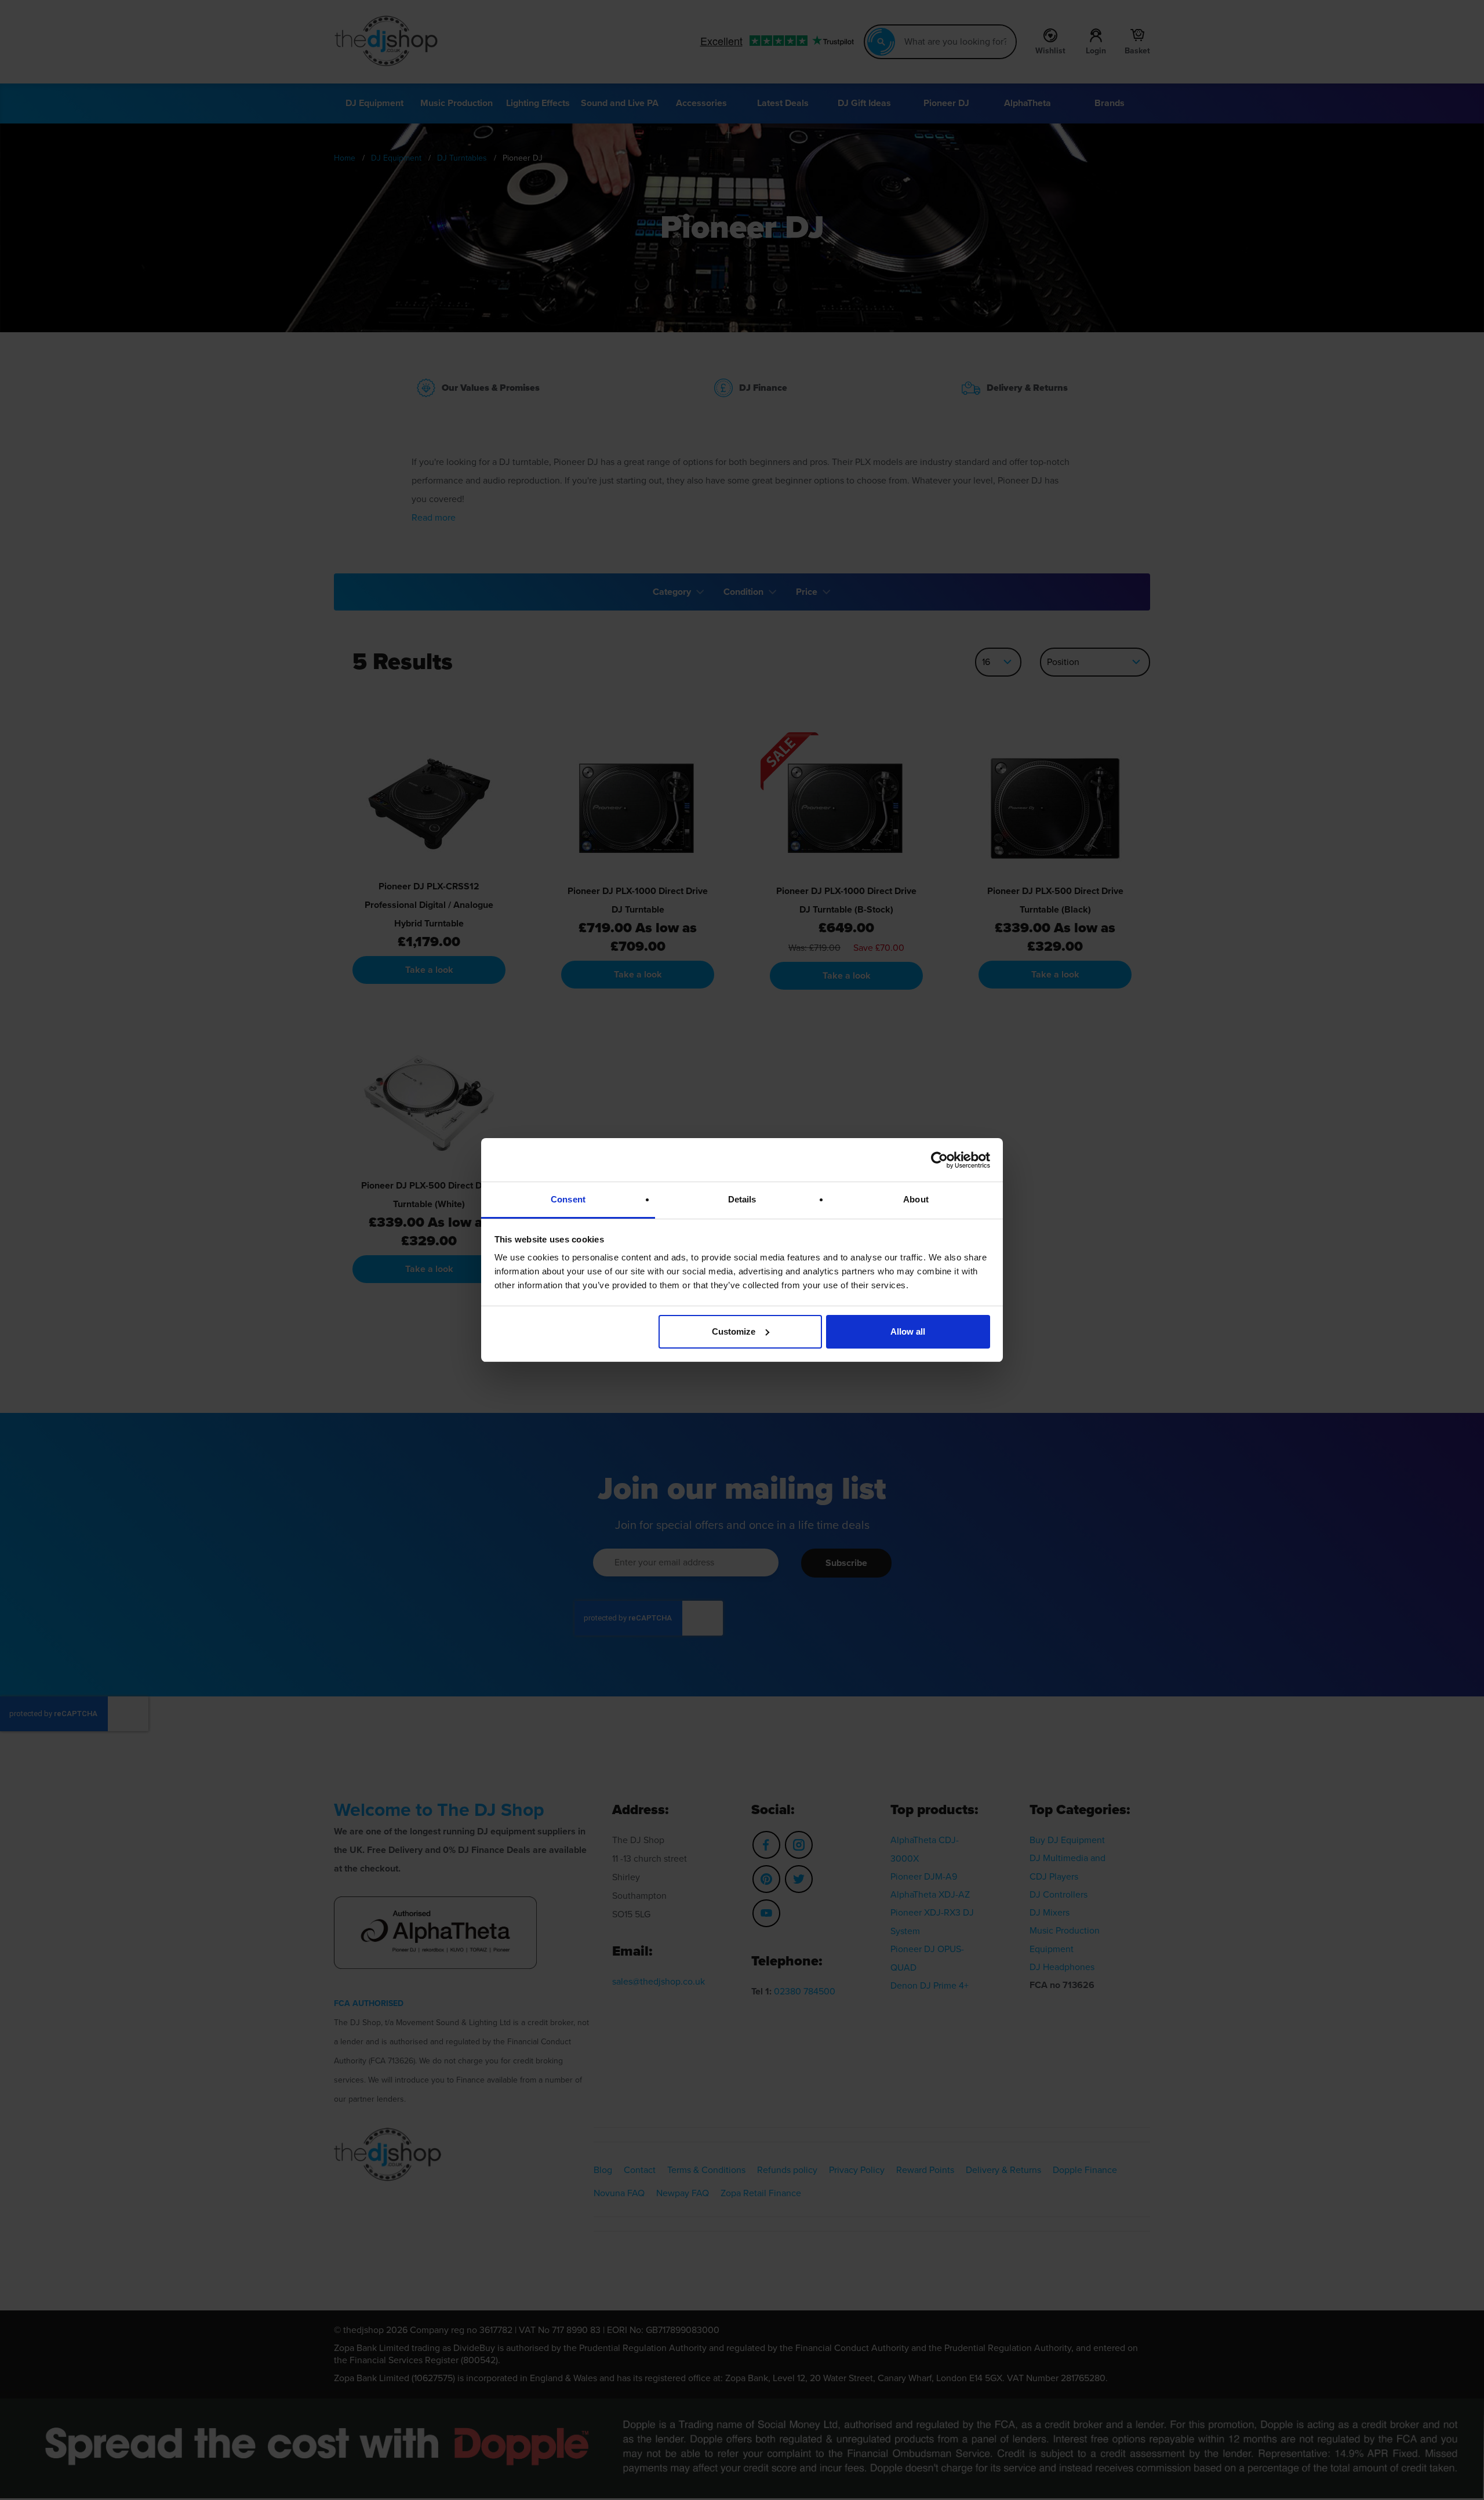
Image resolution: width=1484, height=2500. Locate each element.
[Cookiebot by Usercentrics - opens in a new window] (939, 1160)
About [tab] (916, 1199)
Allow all (908, 1331)
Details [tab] (742, 1199)
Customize (734, 1331)
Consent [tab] (568, 1199)
